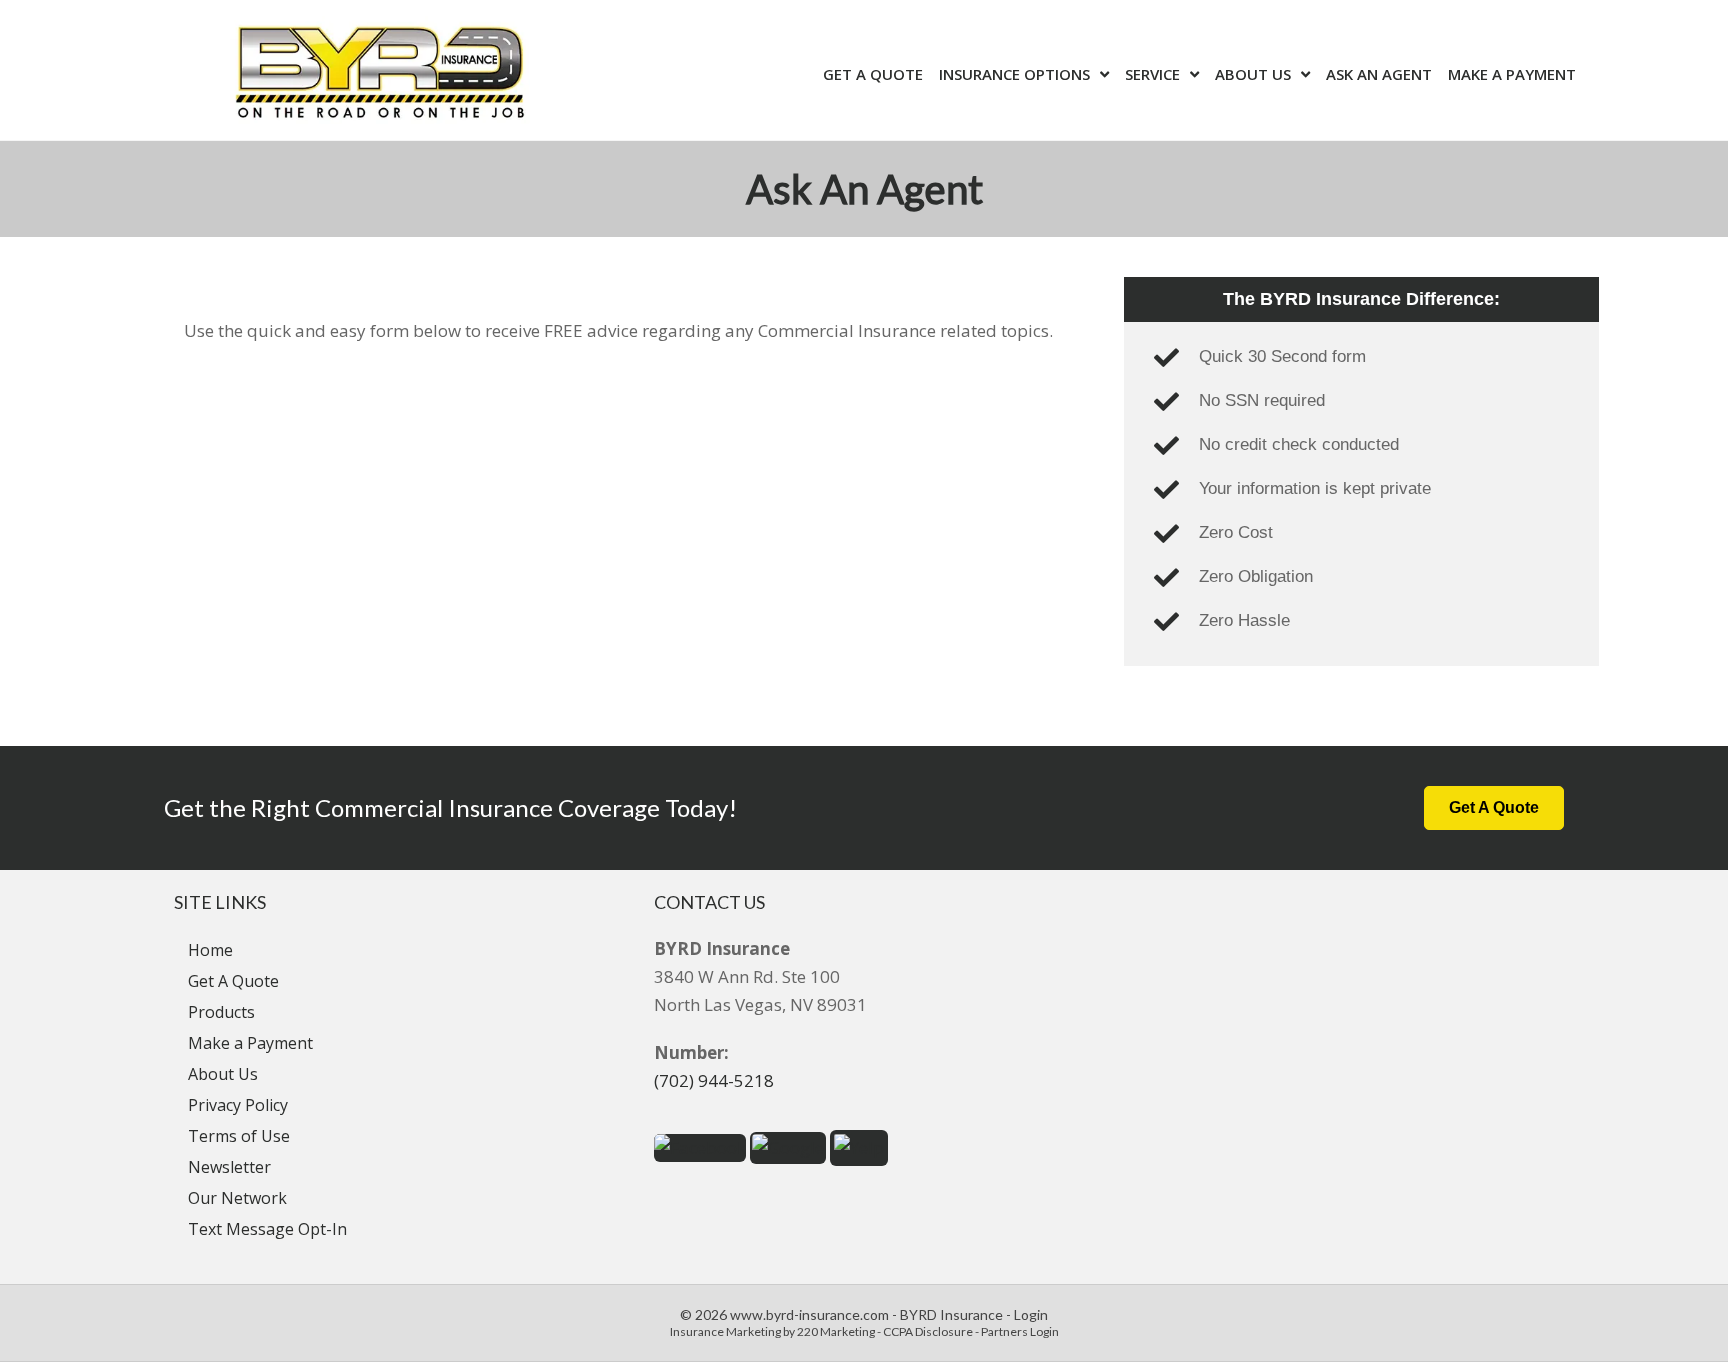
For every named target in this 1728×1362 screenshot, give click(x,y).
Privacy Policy (238, 1105)
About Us (223, 1074)
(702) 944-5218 (714, 1080)
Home (210, 950)
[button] (1494, 808)
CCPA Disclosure (928, 1331)
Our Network (237, 1198)
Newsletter (229, 1167)
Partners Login (1020, 1331)
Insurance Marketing (725, 1331)
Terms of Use (239, 1136)
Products (221, 1012)
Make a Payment (250, 1043)
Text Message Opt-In (267, 1229)
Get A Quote (233, 981)
